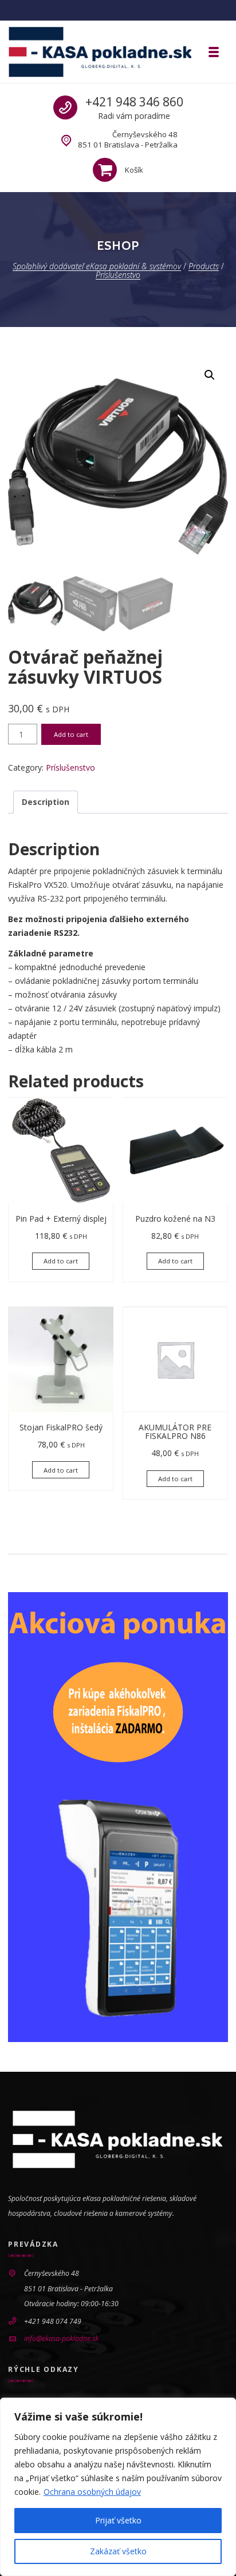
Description (46, 802)
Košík (134, 170)
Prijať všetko (118, 2520)
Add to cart (71, 734)
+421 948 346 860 (134, 102)
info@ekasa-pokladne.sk (61, 2338)
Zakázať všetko (118, 2551)
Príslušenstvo (70, 767)
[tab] (46, 802)
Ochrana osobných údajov (92, 2492)
